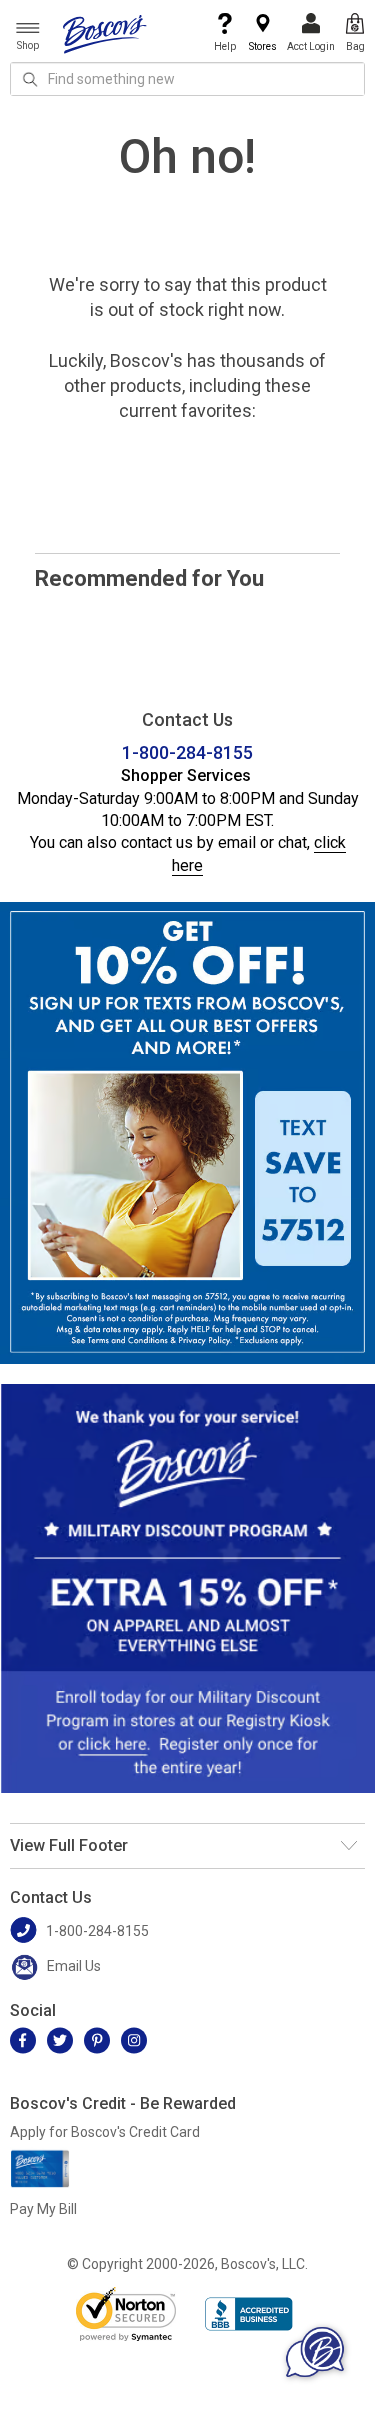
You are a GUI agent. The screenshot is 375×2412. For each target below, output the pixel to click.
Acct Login (311, 46)
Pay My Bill (43, 2209)
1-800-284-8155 (187, 752)
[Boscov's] (105, 33)
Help (225, 46)
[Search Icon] (30, 79)
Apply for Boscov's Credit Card (105, 2132)
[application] (315, 2352)
